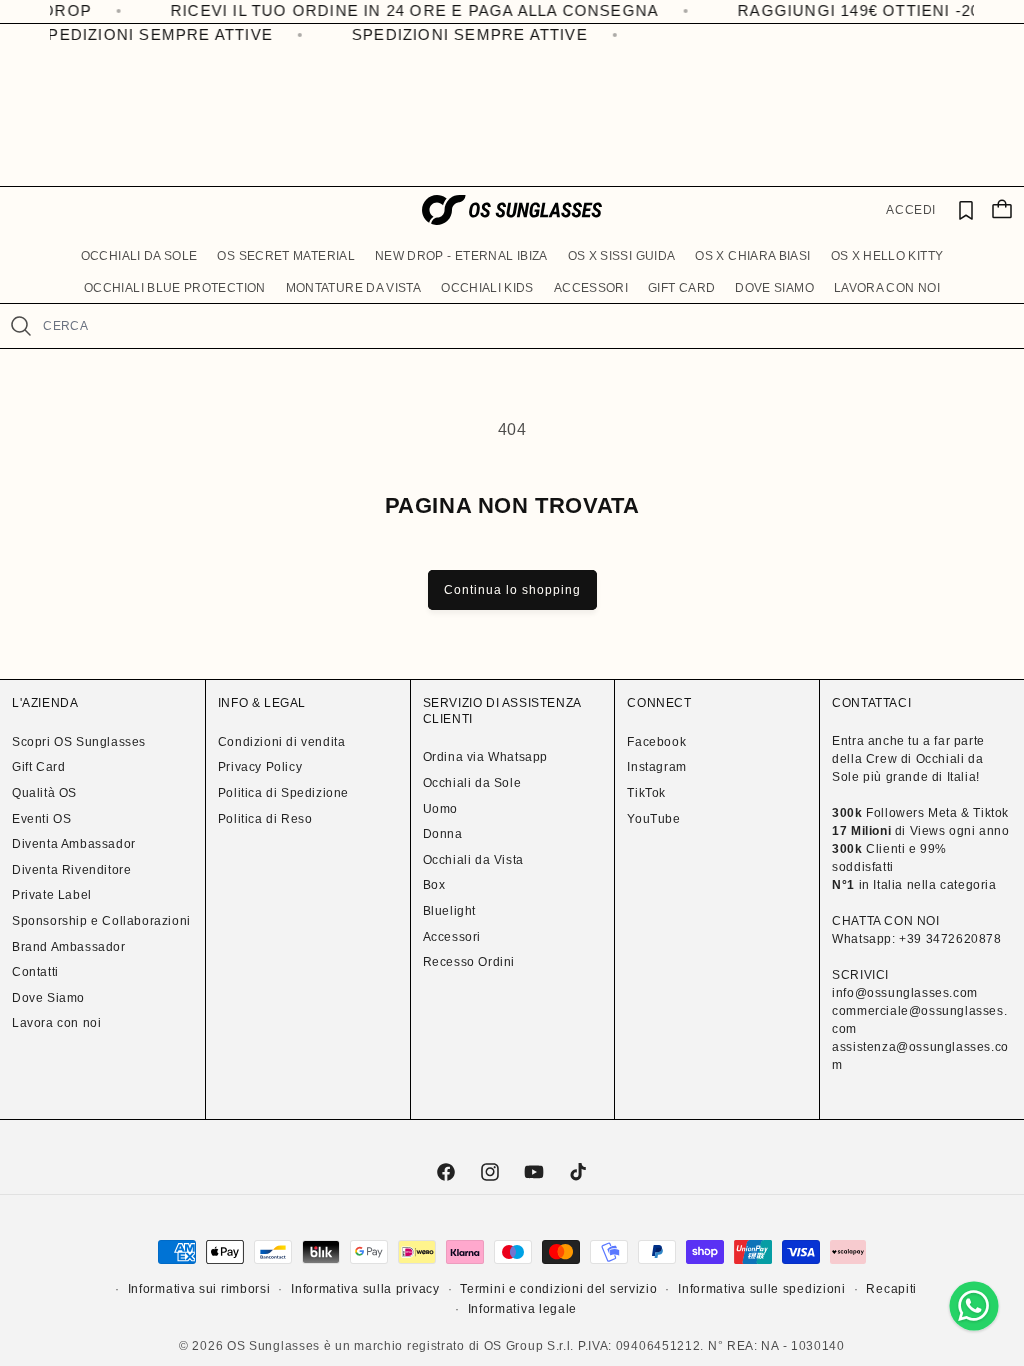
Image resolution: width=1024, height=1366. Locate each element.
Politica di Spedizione (283, 793)
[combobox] (525, 326)
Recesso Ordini (469, 962)
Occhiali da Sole (472, 783)
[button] (139, 257)
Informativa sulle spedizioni (762, 1289)
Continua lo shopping (512, 590)
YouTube (653, 819)
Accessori (452, 937)
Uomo (440, 809)
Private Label (52, 895)
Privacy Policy (260, 767)
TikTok (646, 793)
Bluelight (449, 911)
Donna (443, 834)
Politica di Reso (265, 819)
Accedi (911, 210)
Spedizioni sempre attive (148, 34)
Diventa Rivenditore (71, 870)
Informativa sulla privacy (365, 1289)
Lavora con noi (56, 1023)
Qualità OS (44, 793)
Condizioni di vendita (282, 742)
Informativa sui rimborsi (199, 1289)
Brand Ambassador (69, 947)
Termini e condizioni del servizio (558, 1289)
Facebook (656, 742)
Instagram (656, 767)
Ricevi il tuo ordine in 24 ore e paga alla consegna (380, 10)
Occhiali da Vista (473, 860)
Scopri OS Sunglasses (79, 742)
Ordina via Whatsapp (485, 757)
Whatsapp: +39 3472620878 (916, 939)
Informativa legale (523, 1309)
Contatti (35, 972)
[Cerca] (21, 326)
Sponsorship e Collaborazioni (101, 921)
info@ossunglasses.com (905, 993)
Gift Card (38, 767)
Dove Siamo (48, 998)
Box (434, 885)
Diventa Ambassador (74, 844)
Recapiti (891, 1289)
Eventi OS (41, 819)
